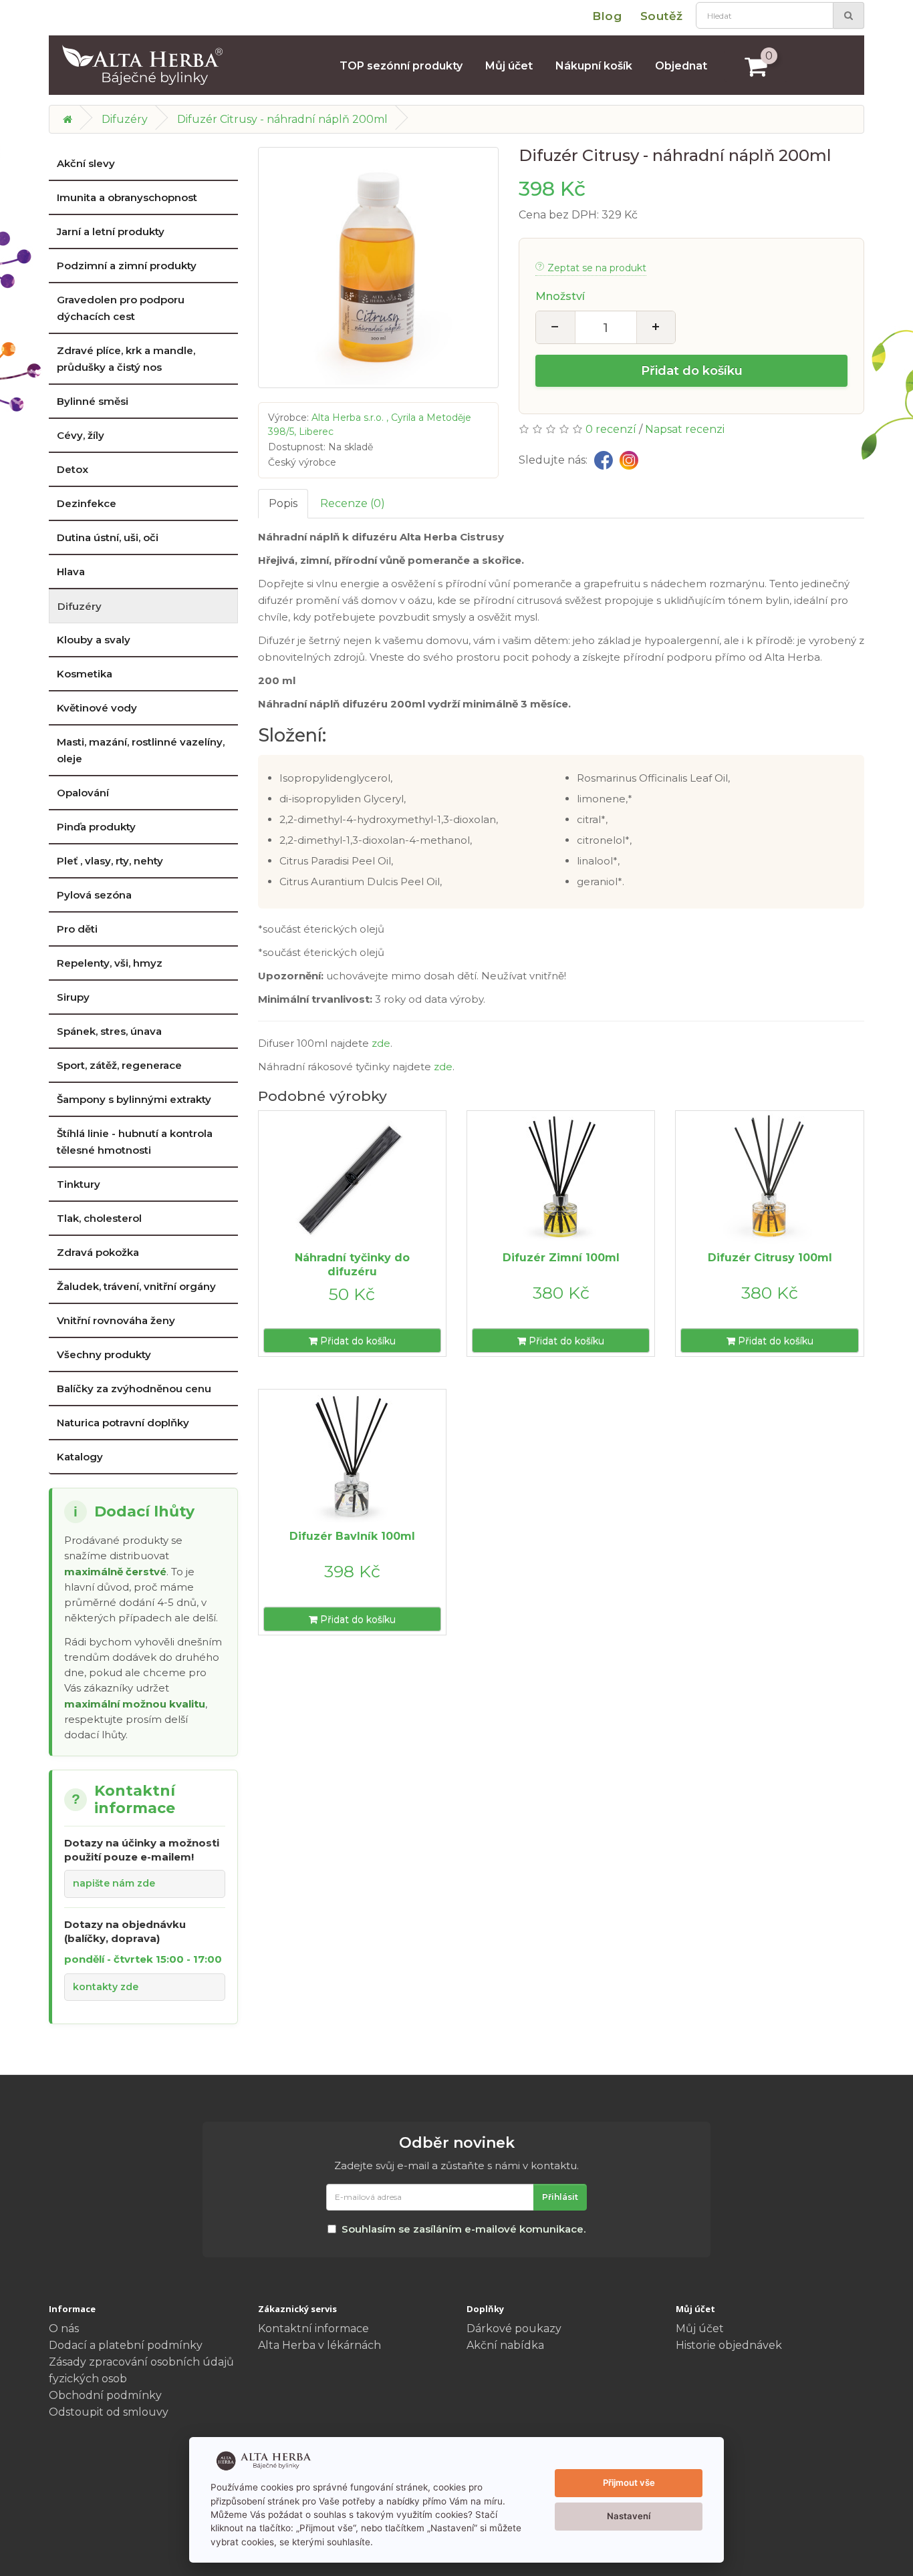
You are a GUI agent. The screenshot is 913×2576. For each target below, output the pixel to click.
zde (381, 1043)
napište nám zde (114, 1883)
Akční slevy (86, 163)
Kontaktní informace (313, 2328)
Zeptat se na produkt (597, 268)
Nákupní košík (594, 66)
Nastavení (629, 2516)
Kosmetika (85, 674)
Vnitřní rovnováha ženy (116, 1320)
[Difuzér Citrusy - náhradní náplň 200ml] (379, 268)
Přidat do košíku (692, 371)
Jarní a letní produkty (111, 231)
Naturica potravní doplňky (123, 1423)
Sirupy (73, 997)
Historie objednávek (729, 2345)
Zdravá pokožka (98, 1252)
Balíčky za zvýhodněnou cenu (134, 1389)
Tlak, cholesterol (99, 1218)
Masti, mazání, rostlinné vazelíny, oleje (141, 750)
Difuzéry (125, 119)
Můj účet (509, 66)
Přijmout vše (629, 2482)
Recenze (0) (353, 503)
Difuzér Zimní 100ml (561, 1258)
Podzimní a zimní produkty (127, 266)
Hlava (71, 572)
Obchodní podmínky (105, 2395)
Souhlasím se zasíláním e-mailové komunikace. (464, 2229)
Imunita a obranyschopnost (127, 197)
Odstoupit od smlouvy (109, 2412)
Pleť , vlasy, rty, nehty (110, 861)
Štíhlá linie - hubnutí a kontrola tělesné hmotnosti (135, 1142)
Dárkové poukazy (514, 2328)
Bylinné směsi (93, 401)
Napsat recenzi (685, 429)
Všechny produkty (104, 1354)
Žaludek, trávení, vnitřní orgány (136, 1286)
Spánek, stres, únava (109, 1031)
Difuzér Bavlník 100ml (352, 1536)
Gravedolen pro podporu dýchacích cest (121, 308)
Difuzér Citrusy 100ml (770, 1258)
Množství (560, 296)
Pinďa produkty (96, 827)
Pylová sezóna (94, 895)
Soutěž (662, 16)
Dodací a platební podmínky (126, 2345)
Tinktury (79, 1184)
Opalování (83, 793)
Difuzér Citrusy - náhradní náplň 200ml (282, 119)
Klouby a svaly (94, 640)
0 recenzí (611, 429)
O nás (64, 2328)
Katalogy (80, 1457)
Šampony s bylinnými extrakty (134, 1099)
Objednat (681, 66)
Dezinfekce (87, 503)
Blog (607, 16)
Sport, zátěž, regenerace (119, 1065)
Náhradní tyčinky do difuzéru (352, 1265)
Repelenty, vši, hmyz (110, 963)
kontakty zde (106, 1987)
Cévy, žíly (81, 435)
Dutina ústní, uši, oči (108, 537)
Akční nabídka (505, 2345)
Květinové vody (97, 708)
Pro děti (77, 929)
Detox (73, 469)
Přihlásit (560, 2197)
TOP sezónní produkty (401, 66)
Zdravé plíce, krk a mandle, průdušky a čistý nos (126, 359)
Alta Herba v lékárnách (319, 2345)
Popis (283, 503)
